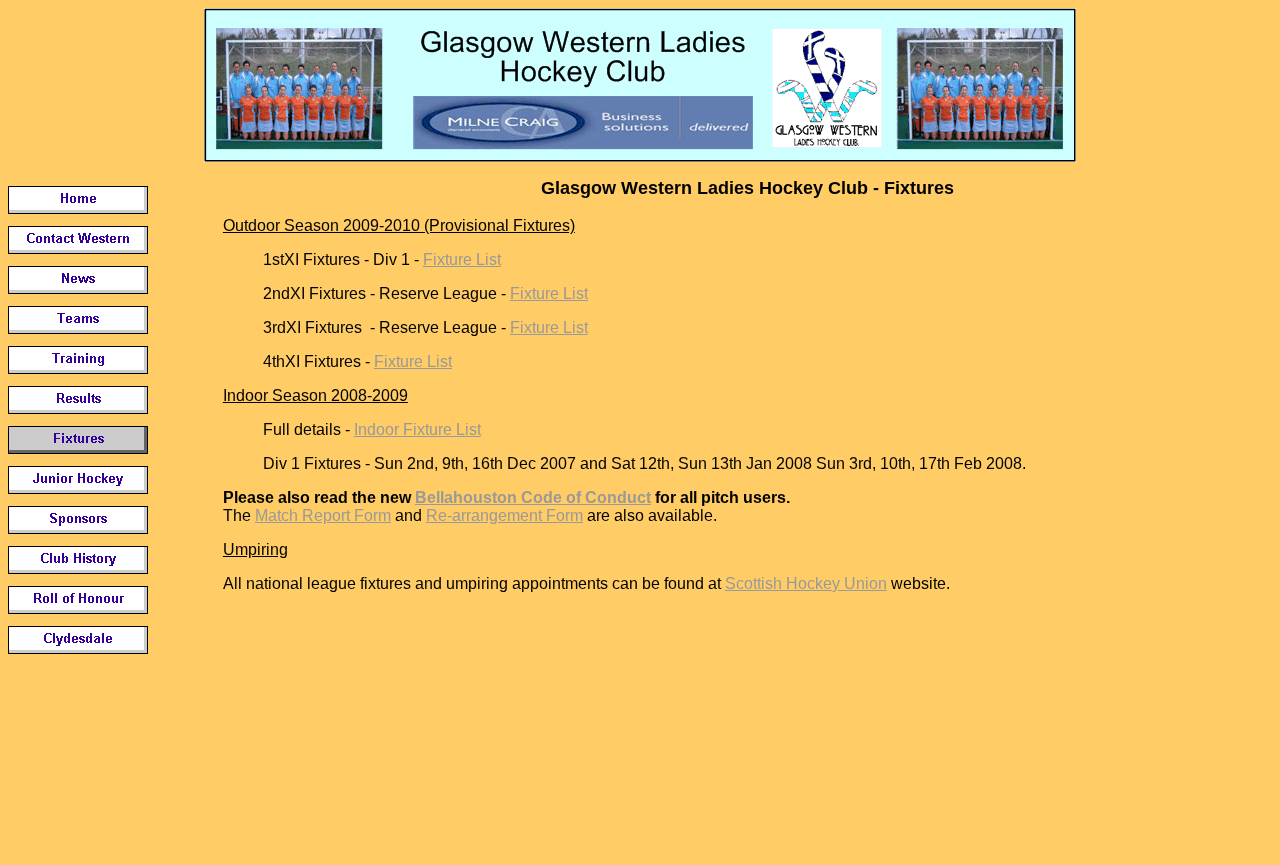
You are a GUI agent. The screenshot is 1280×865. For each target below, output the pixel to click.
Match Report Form (323, 515)
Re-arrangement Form (504, 515)
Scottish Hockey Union (806, 583)
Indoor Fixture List (417, 429)
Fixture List (462, 259)
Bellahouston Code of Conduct (533, 497)
